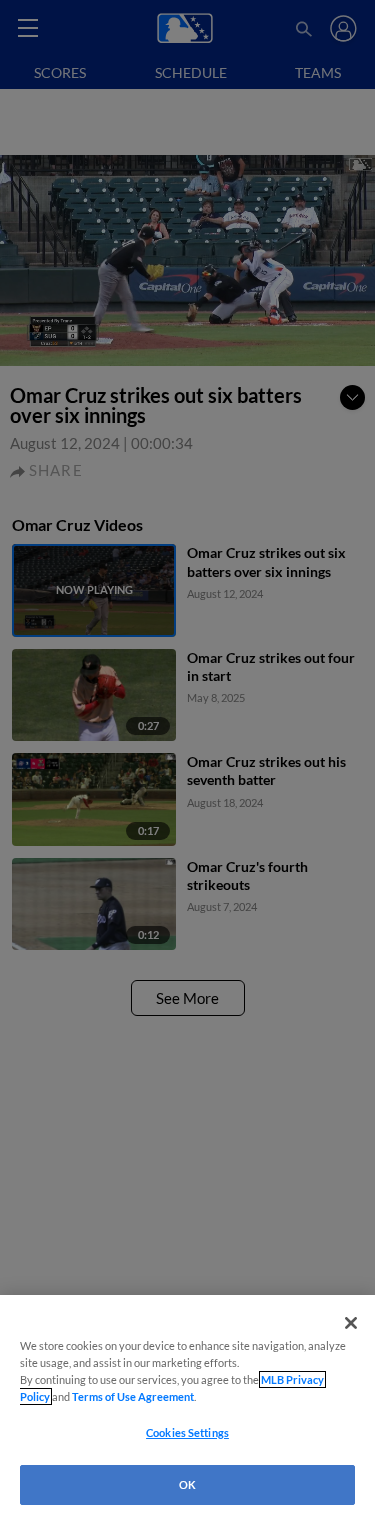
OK (187, 1484)
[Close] (351, 1323)
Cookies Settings (187, 1432)
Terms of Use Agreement (133, 1396)
